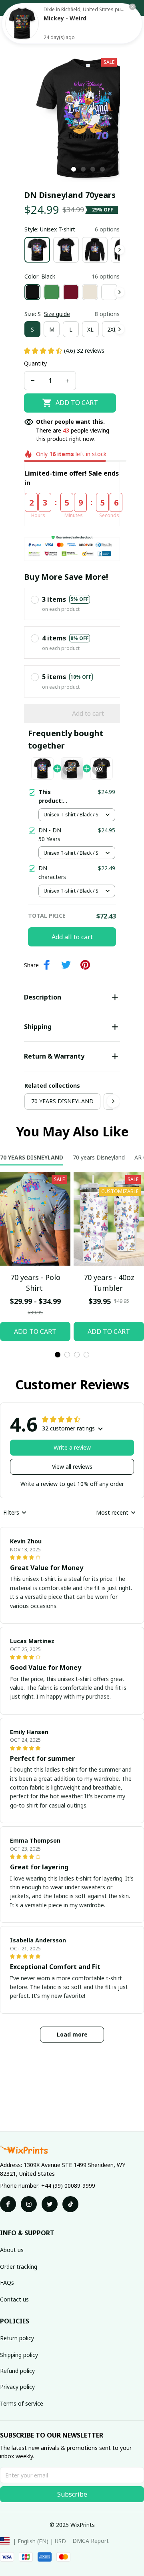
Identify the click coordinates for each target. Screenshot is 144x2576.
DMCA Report (91, 2541)
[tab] (74, 169)
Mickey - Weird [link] (65, 18)
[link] (22, 24)
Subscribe (72, 2494)
